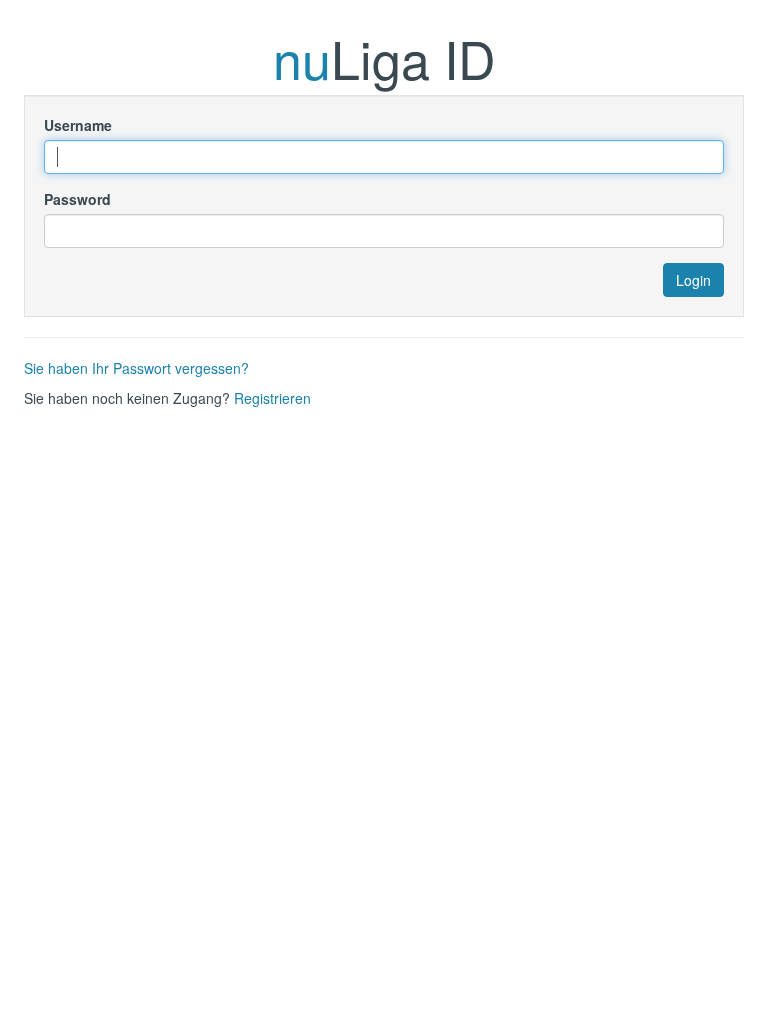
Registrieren (272, 398)
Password (77, 199)
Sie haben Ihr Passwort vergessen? (136, 368)
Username (78, 125)
